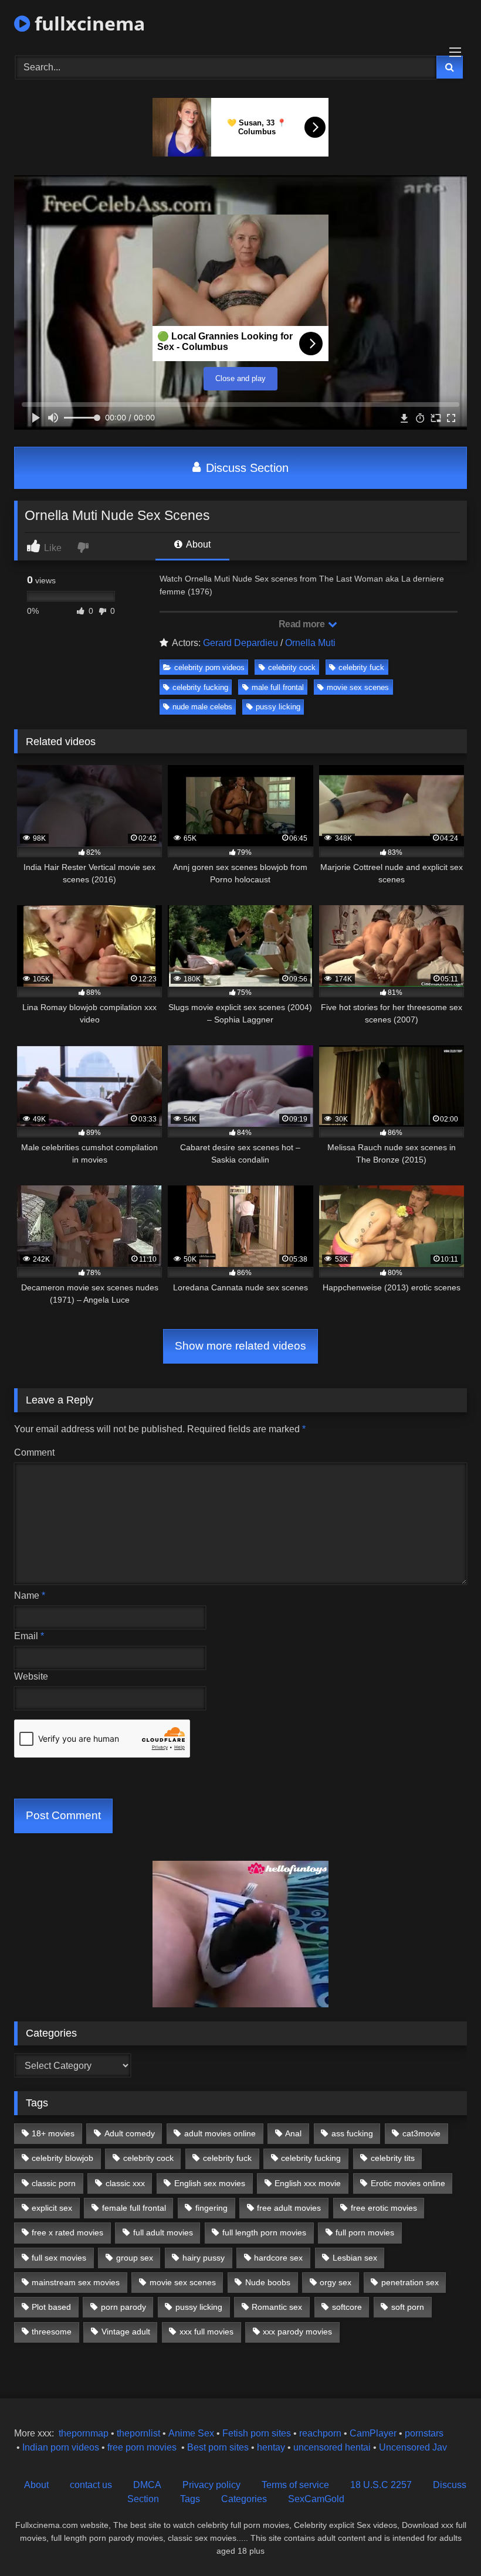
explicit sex (52, 2208)
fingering (211, 2208)
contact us (91, 2485)
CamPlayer (373, 2433)
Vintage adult (126, 2332)
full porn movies (365, 2232)
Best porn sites (218, 2447)
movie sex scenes (358, 687)
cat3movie (421, 2133)
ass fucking (352, 2133)
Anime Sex (191, 2433)
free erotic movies (384, 2208)
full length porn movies (264, 2232)
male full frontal (278, 687)
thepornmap (82, 2433)
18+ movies (53, 2133)
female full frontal (134, 2208)
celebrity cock (292, 667)
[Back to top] (445, 2541)
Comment (34, 1452)
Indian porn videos (61, 2447)
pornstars (424, 2433)
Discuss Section (245, 468)
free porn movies (142, 2447)
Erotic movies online (408, 2183)
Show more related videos (240, 1346)
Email (29, 1636)
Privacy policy (211, 2485)
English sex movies (210, 2183)
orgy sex (336, 2282)
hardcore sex (278, 2258)
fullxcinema (87, 23)
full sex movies (59, 2258)
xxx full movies (206, 2332)
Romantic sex (277, 2307)
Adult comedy (130, 2133)
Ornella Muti (310, 643)
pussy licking (278, 707)
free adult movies (289, 2208)
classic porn (54, 2183)
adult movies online (220, 2133)
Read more (303, 624)
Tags (190, 2499)
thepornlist (140, 2433)
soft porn (408, 2307)
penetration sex (410, 2282)
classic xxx (125, 2183)
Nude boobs (268, 2282)
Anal (293, 2133)
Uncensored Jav (413, 2447)
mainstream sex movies (76, 2282)
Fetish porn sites (258, 2433)
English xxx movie (308, 2183)
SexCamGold (316, 2499)
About (197, 544)
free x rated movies (67, 2232)
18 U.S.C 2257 (381, 2485)
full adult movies (163, 2232)
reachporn (321, 2433)
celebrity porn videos (209, 667)
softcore (347, 2307)
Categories (244, 2499)
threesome (52, 2332)
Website (31, 1676)
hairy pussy (204, 2258)
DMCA (147, 2485)
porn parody (123, 2307)
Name (30, 1595)
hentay (271, 2447)
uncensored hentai (332, 2447)
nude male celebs (202, 707)
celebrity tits (393, 2158)
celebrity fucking (200, 687)
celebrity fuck (361, 667)
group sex (135, 2258)
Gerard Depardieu (240, 643)
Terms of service (295, 2485)
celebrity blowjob (62, 2158)
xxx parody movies (297, 2332)
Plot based (51, 2307)
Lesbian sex (355, 2258)
